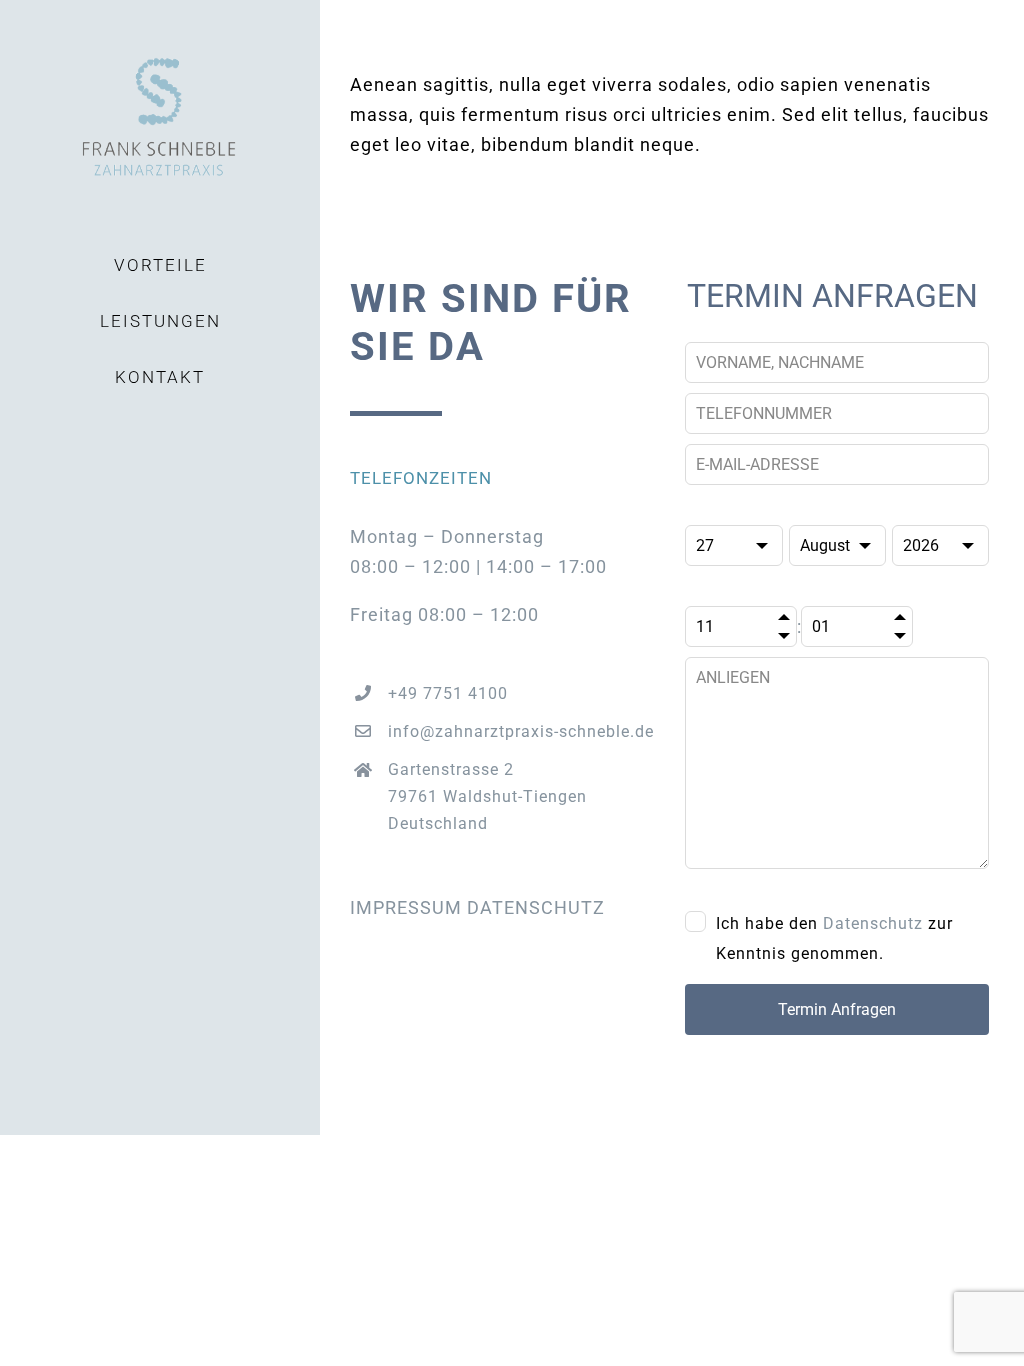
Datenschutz (873, 923)
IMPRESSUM (406, 907)
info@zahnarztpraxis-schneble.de (521, 731)
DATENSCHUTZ (536, 907)
